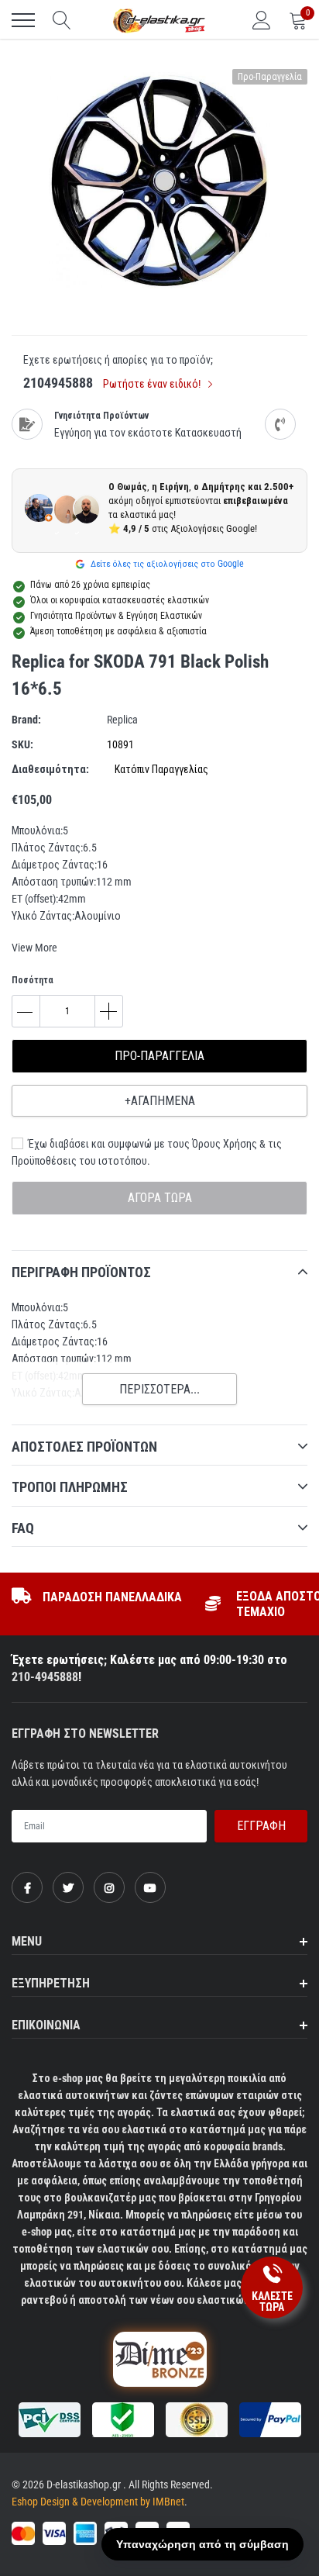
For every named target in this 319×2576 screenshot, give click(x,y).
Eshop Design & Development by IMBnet (98, 2502)
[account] (262, 20)
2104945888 (58, 383)
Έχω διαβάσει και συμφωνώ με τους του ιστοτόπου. (147, 1152)
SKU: (22, 744)
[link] (27, 1887)
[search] (62, 20)
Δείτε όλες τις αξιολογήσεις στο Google (166, 564)
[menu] (23, 20)
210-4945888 (45, 1677)
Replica (122, 720)
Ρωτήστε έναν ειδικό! (153, 384)
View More (34, 948)
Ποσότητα (33, 980)
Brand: (26, 720)
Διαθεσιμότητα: (50, 769)
